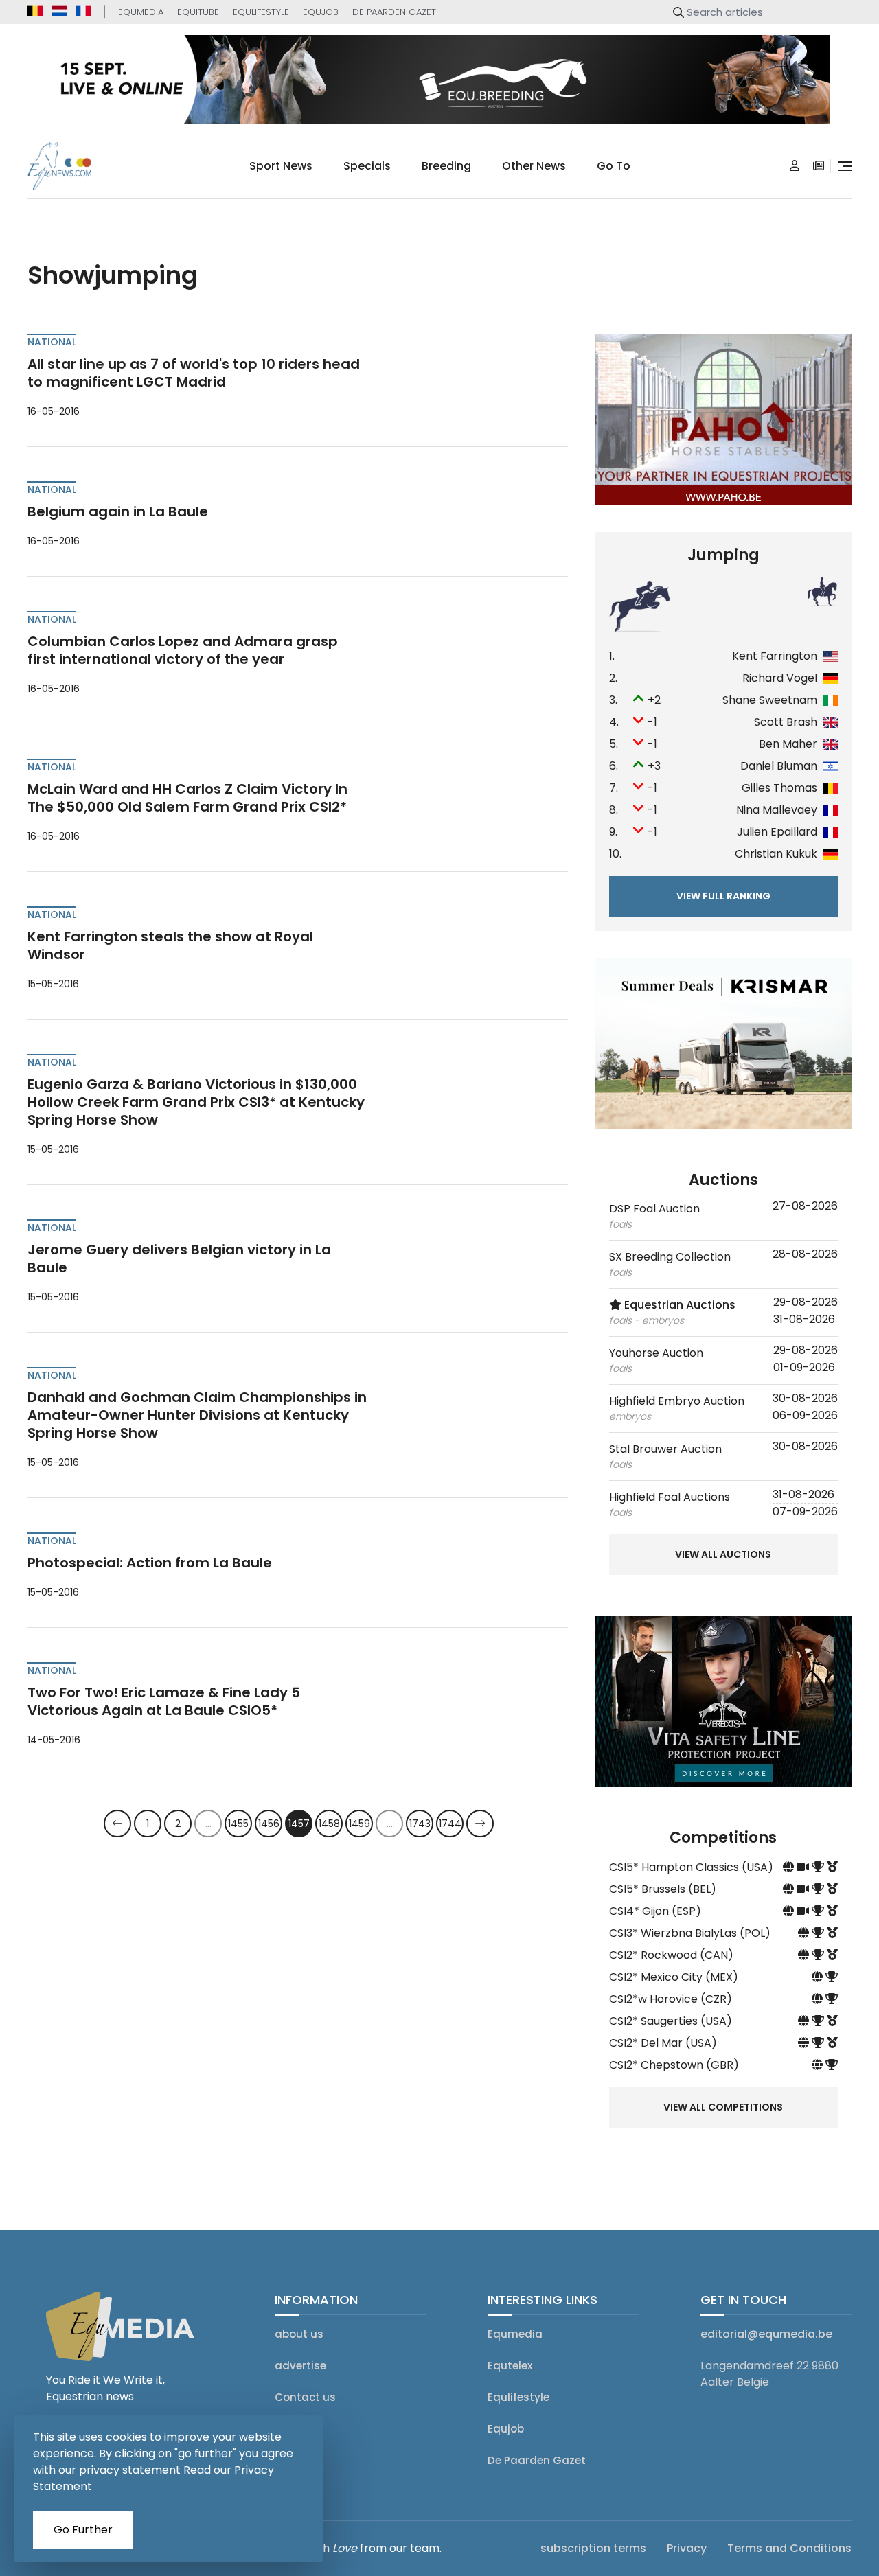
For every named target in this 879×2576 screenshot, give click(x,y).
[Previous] (117, 1824)
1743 (420, 1824)
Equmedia (141, 12)
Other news (534, 166)
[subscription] (819, 166)
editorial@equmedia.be (766, 2334)
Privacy (687, 2548)
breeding (446, 166)
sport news (281, 166)
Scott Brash (786, 722)
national (52, 342)
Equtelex (510, 2366)
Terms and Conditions (789, 2548)
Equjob (321, 12)
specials (367, 166)
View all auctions (723, 1554)
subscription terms (593, 2548)
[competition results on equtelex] (819, 1867)
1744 (450, 1824)
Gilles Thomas (779, 788)
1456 (269, 1824)
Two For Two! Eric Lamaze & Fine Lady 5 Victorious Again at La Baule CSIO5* (164, 1701)
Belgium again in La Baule (118, 511)
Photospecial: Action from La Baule (150, 1563)
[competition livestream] (804, 1867)
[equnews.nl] (59, 11)
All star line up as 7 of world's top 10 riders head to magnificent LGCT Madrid (194, 373)
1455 (238, 1824)
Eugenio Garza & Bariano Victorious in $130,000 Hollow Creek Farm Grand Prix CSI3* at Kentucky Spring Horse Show (196, 1102)
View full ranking (723, 896)
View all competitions (723, 2107)
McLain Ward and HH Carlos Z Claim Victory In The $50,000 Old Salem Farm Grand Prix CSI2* (187, 798)
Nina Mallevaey (777, 810)
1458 (329, 1824)
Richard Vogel (780, 678)
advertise (300, 2366)
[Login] (795, 166)
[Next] (480, 1824)
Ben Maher (788, 744)
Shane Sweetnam (770, 700)
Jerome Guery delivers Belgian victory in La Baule (179, 1258)
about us (299, 2334)
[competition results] (832, 1867)
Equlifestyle (261, 12)
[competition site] (790, 1867)
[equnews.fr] (83, 11)
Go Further (83, 2530)
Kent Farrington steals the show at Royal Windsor (170, 945)
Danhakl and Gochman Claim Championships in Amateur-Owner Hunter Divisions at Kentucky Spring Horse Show (197, 1415)
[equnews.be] (35, 11)
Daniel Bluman (779, 766)
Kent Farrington (775, 656)
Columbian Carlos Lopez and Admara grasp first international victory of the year (183, 650)
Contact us (305, 2397)
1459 (359, 1824)
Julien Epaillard (777, 832)
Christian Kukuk (776, 854)
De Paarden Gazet (394, 12)
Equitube (198, 12)
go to (614, 166)
